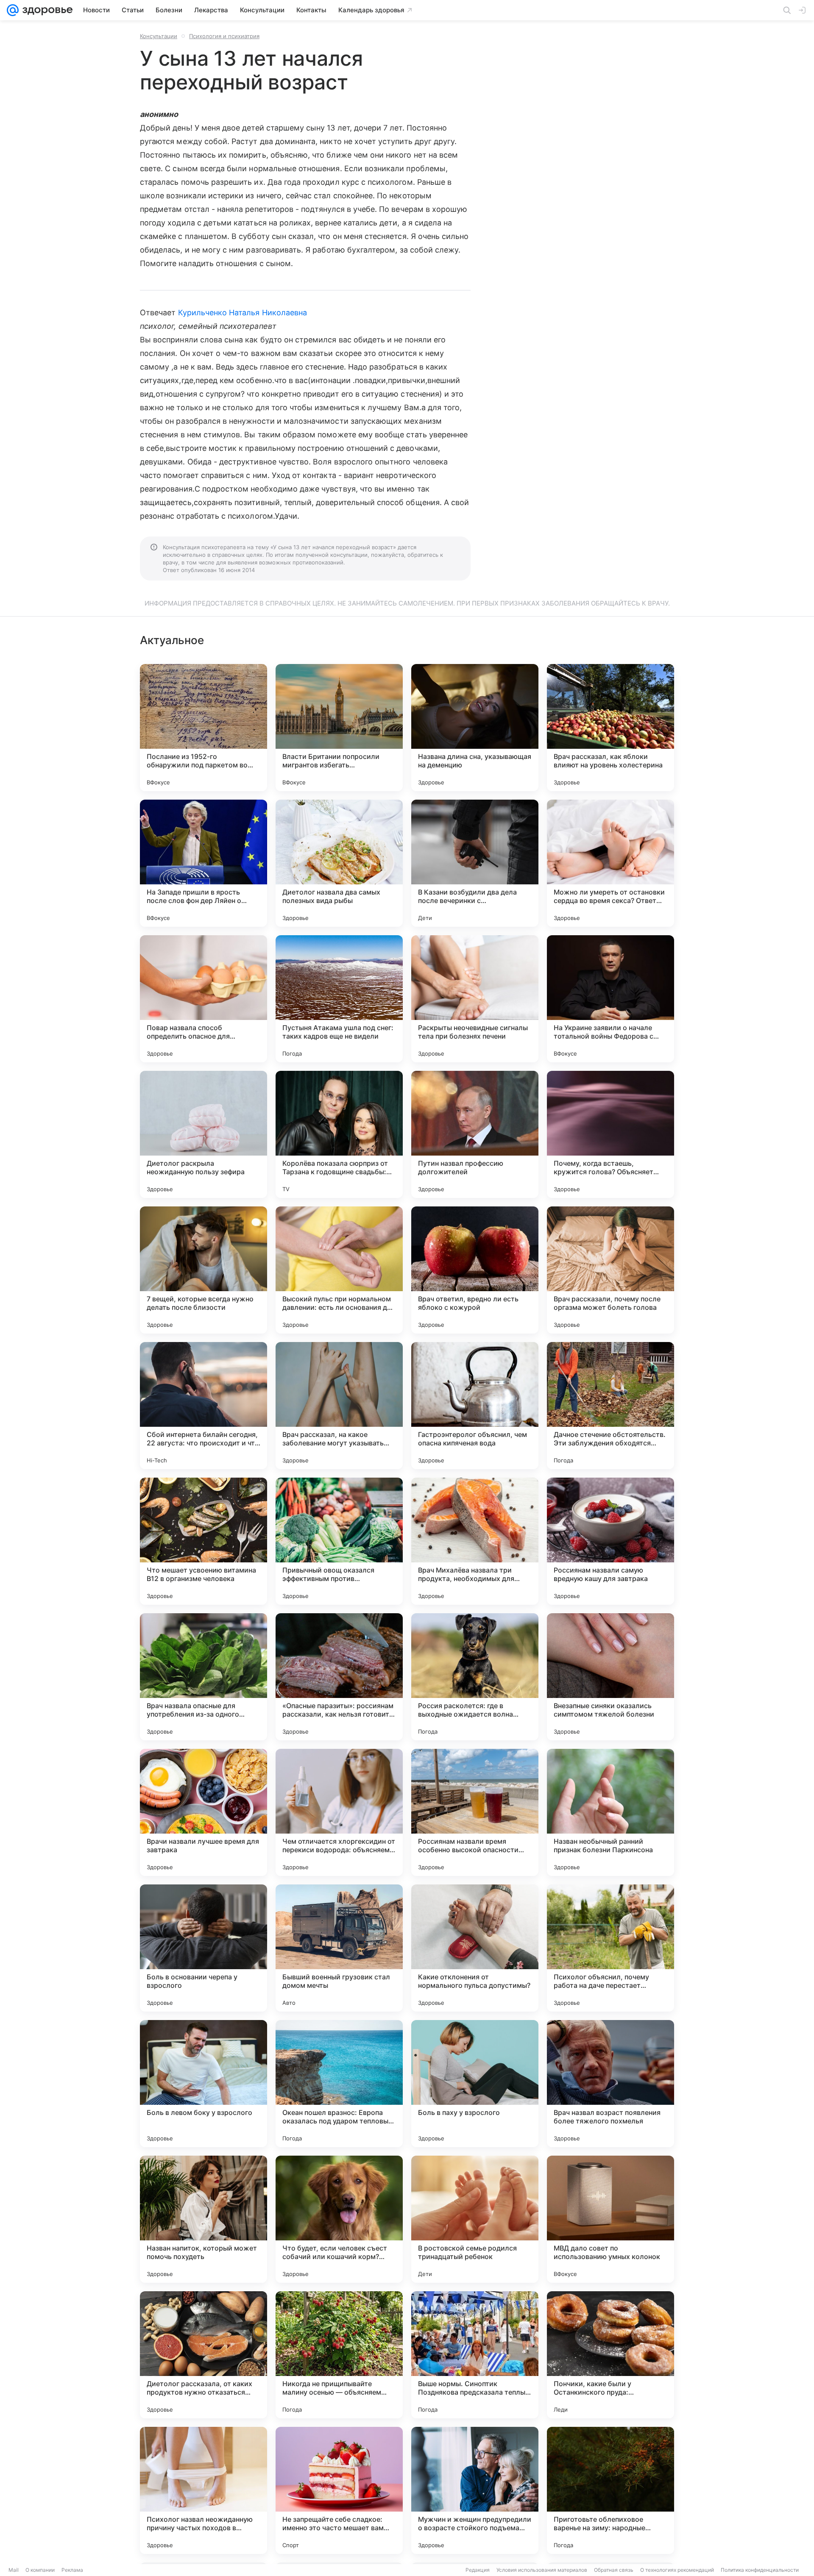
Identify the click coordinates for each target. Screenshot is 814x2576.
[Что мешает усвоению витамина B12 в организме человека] (203, 1541)
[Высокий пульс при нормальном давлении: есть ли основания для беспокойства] (339, 1270)
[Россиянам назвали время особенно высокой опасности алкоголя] (475, 1812)
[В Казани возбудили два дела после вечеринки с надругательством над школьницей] (475, 863)
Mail (14, 2570)
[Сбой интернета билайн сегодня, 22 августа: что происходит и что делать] (203, 1406)
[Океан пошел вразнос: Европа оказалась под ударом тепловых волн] (339, 2084)
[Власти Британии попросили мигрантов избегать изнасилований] (339, 728)
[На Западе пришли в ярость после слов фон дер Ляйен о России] (203, 863)
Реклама (72, 2570)
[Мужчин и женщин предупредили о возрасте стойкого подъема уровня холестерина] (475, 2490)
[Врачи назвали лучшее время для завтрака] (203, 1812)
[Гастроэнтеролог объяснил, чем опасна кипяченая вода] (475, 1406)
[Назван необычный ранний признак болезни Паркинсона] (610, 1812)
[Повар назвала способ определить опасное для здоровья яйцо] (203, 999)
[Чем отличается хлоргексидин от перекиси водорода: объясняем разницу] (339, 1812)
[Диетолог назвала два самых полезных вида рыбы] (339, 863)
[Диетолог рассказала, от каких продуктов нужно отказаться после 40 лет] (203, 2355)
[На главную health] (46, 10)
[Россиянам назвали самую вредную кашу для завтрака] (610, 1541)
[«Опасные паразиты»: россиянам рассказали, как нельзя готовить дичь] (339, 1677)
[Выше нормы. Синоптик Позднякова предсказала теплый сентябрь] (475, 2355)
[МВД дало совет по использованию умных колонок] (610, 2219)
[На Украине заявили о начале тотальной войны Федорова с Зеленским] (610, 999)
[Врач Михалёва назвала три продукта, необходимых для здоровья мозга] (475, 1541)
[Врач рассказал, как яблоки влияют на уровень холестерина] (610, 728)
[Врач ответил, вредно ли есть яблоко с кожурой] (475, 1270)
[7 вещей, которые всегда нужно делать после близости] (203, 1270)
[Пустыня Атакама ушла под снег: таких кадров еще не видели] (339, 999)
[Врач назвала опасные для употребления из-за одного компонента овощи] (203, 1677)
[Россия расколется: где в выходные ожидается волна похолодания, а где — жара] (475, 1677)
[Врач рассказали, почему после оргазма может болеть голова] (610, 1270)
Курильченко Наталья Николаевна (243, 313)
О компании (40, 2570)
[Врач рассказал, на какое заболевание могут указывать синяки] (339, 1406)
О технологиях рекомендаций (677, 2570)
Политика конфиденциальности (760, 2570)
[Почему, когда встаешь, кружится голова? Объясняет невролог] (610, 1134)
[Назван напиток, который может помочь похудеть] (203, 2219)
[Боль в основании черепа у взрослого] (203, 1948)
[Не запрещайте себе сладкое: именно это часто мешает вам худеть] (339, 2490)
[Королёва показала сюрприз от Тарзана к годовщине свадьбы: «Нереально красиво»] (339, 1134)
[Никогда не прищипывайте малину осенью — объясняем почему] (339, 2355)
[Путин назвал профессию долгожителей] (475, 1134)
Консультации (159, 36)
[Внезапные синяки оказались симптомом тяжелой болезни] (610, 1677)
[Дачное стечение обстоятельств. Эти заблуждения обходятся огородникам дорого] (610, 1406)
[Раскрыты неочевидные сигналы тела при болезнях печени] (475, 999)
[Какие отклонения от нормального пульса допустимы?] (475, 1948)
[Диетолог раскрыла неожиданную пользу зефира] (203, 1134)
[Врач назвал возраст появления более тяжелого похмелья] (610, 2084)
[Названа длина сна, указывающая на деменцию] (475, 728)
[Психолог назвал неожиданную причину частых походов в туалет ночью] (203, 2490)
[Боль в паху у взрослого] (475, 2084)
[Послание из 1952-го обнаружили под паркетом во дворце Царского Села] (203, 728)
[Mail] (13, 10)
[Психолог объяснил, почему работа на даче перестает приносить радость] (610, 1948)
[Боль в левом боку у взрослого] (203, 2084)
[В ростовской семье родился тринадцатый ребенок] (475, 2219)
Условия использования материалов (542, 2570)
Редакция (478, 2570)
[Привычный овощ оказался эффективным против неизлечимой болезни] (339, 1541)
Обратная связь (614, 2570)
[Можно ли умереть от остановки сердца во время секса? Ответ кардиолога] (610, 863)
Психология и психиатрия (224, 36)
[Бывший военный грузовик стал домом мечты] (339, 1948)
